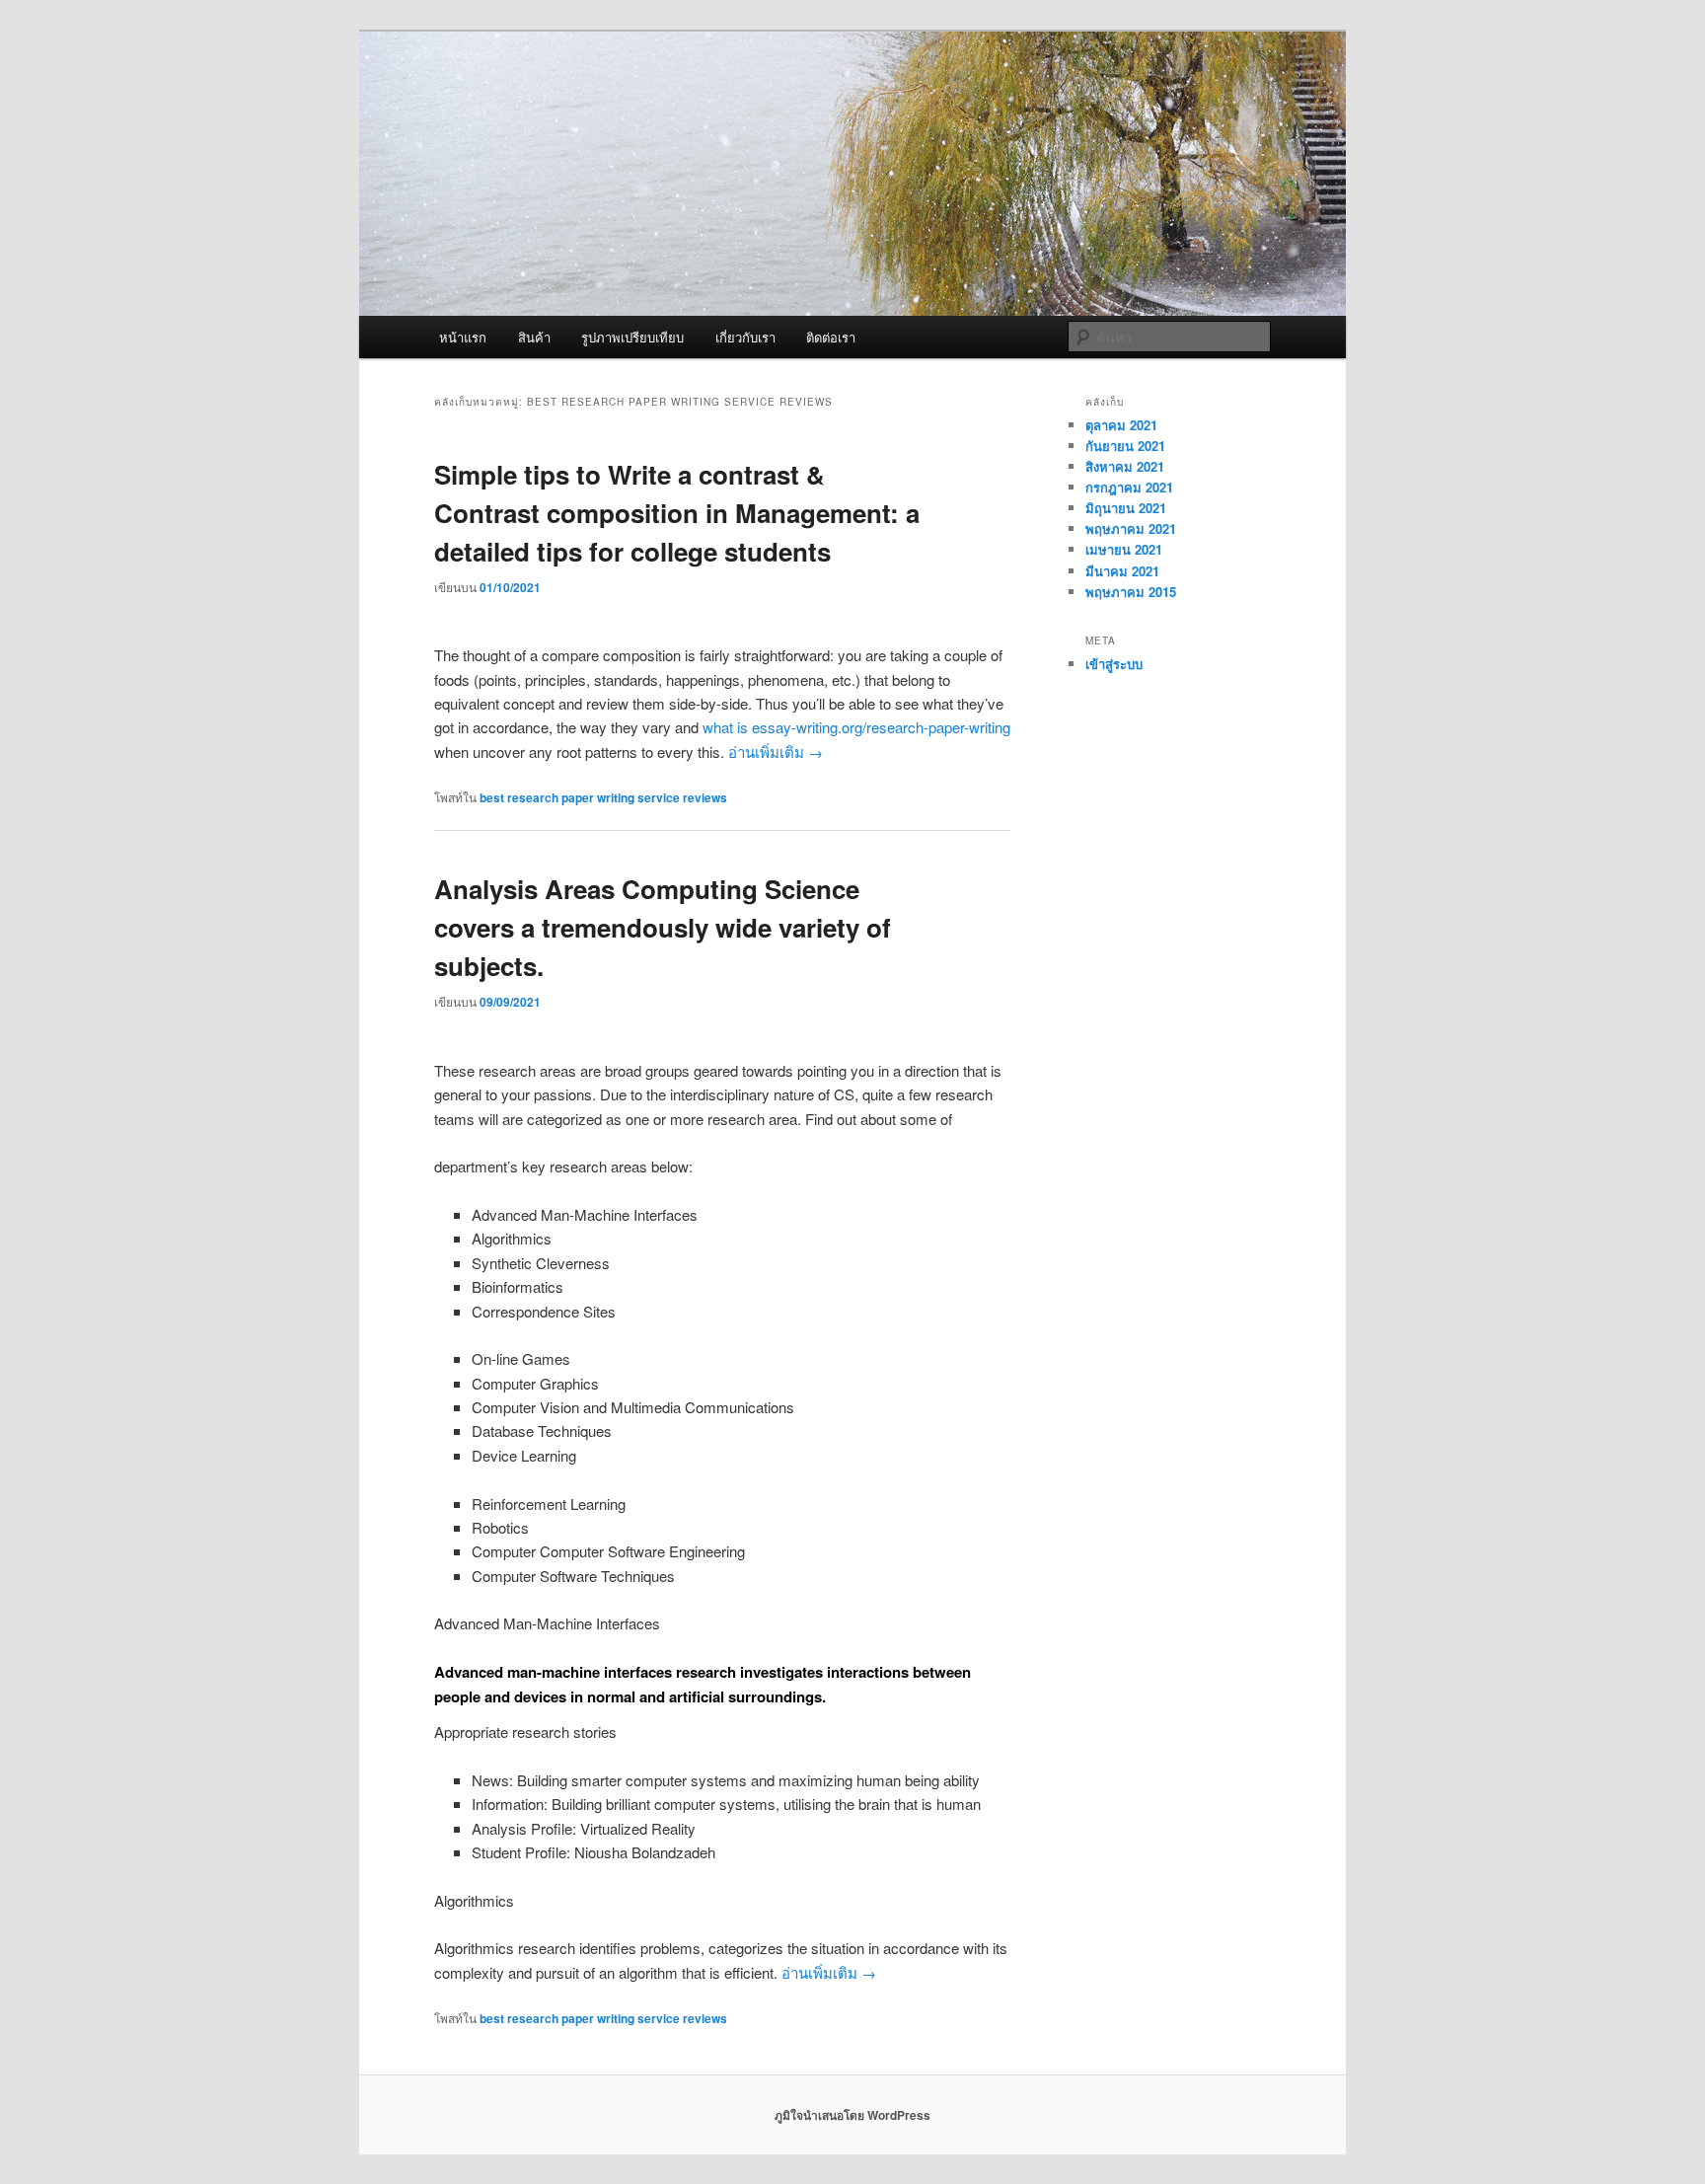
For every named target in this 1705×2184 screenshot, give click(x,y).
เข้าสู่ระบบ (1114, 664)
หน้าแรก (463, 337)
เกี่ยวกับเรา (745, 337)
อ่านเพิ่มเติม (776, 752)
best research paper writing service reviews (603, 797)
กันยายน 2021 (1125, 446)
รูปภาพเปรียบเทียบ (632, 337)
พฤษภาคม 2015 (1131, 592)
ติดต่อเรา (831, 337)
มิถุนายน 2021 (1126, 508)
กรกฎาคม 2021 (1129, 487)
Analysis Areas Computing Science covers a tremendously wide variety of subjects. (663, 927)
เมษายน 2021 (1124, 549)
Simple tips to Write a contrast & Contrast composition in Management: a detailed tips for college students (677, 513)
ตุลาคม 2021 (1121, 425)
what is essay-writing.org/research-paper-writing (856, 727)
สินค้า (534, 337)
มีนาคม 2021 (1122, 571)
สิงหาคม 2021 (1125, 466)
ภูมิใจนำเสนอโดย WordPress (852, 2115)
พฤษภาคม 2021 (1131, 528)
